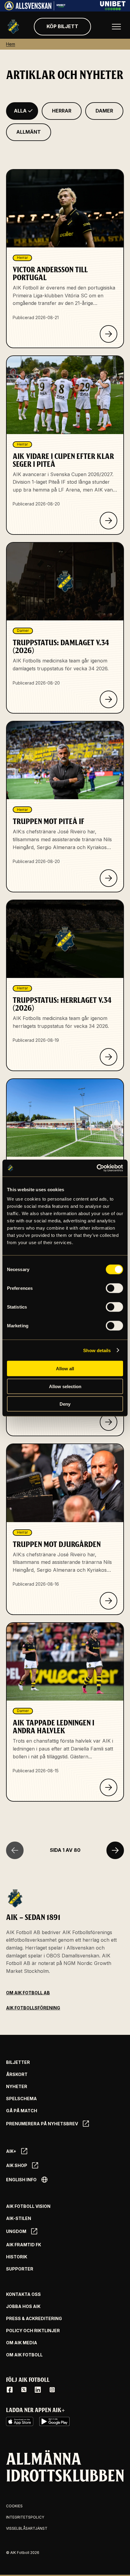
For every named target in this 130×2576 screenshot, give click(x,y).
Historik (17, 2257)
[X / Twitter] (24, 2390)
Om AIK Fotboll (24, 2355)
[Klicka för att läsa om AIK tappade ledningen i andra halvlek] (109, 1787)
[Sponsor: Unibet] (113, 8)
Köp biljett (62, 26)
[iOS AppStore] (20, 2421)
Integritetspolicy (25, 2517)
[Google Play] (54, 2421)
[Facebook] (10, 2390)
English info (21, 2180)
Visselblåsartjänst (27, 2528)
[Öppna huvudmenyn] (116, 27)
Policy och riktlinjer (33, 2331)
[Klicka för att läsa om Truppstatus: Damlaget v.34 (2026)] (109, 699)
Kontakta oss (23, 2294)
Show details (97, 1350)
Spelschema (21, 2099)
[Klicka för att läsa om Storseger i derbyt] (109, 1422)
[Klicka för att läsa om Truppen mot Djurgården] (109, 1601)
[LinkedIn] (38, 2390)
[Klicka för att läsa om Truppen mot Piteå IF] (109, 878)
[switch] (114, 1288)
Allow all (65, 1369)
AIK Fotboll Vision (28, 2206)
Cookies (14, 2506)
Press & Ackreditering (34, 2319)
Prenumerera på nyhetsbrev (42, 2124)
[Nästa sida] (115, 1850)
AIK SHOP (17, 2165)
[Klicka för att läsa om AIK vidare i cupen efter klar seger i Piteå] (109, 521)
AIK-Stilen (19, 2218)
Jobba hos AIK (23, 2306)
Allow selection (65, 1386)
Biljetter (18, 2062)
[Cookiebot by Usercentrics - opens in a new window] (97, 1168)
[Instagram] (52, 2390)
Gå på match (22, 2111)
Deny (65, 1404)
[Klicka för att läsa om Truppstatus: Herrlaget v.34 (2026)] (109, 1057)
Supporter (20, 2269)
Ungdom (16, 2231)
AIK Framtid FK (24, 2245)
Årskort (17, 2074)
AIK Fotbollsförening (33, 2008)
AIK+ (11, 2151)
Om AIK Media (22, 2343)
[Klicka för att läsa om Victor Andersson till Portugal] (109, 334)
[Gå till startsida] (13, 27)
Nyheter (17, 2087)
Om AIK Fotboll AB (28, 1993)
